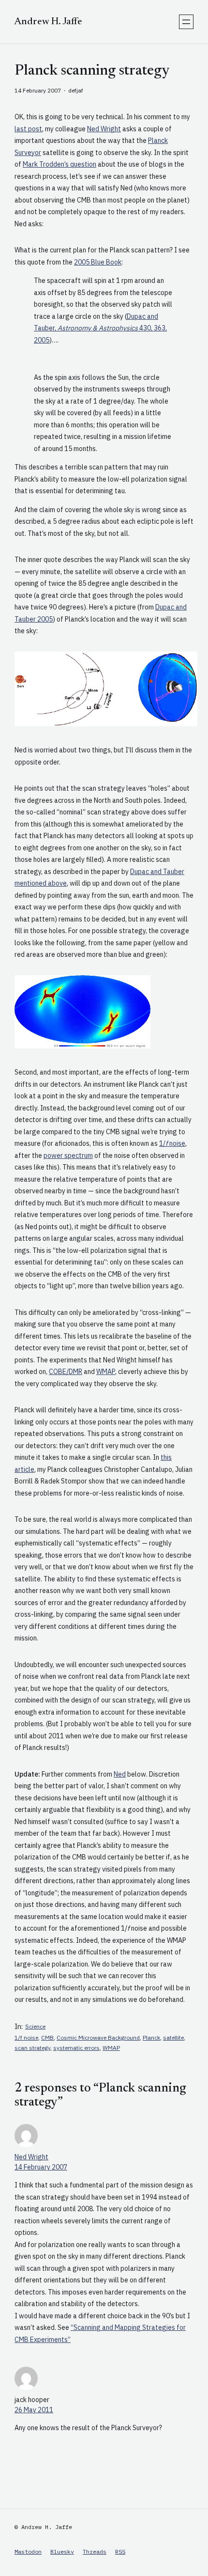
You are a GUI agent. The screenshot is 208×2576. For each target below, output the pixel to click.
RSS (120, 2552)
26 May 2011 (34, 2410)
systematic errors (76, 2048)
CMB (47, 2037)
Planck (151, 2037)
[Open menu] (186, 22)
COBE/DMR (66, 1372)
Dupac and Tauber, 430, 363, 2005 (100, 328)
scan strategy (32, 2048)
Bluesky (62, 2552)
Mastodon (28, 2552)
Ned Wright (104, 129)
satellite (173, 2037)
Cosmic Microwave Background (98, 2037)
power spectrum (68, 1155)
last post (28, 129)
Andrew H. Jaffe (48, 22)
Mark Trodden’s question (59, 164)
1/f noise (26, 2037)
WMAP (106, 1372)
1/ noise (172, 1143)
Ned (120, 1774)
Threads (95, 2552)
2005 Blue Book (98, 262)
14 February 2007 (41, 2167)
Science (35, 2026)
